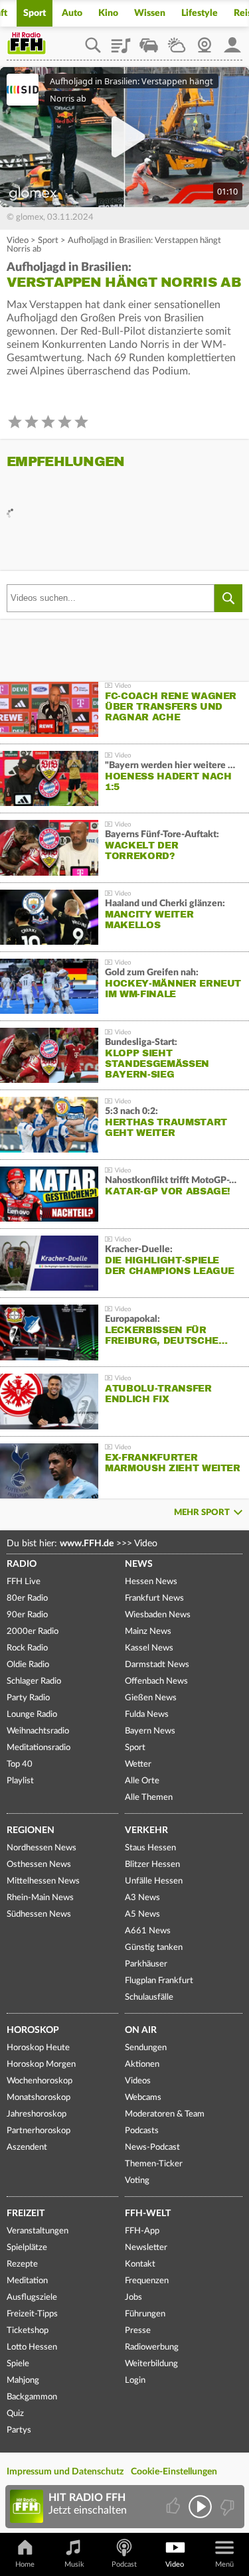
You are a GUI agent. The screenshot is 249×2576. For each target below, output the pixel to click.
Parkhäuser (146, 1964)
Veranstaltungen (38, 2231)
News (139, 1564)
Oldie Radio (28, 1665)
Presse (138, 2331)
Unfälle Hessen (154, 1881)
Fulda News (147, 1715)
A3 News (142, 1898)
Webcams (143, 2098)
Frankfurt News (154, 1598)
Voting (137, 2181)
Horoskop (33, 2030)
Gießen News (151, 1698)
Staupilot (149, 40)
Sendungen (146, 2048)
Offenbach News (156, 1681)
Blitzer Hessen (152, 1865)
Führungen (145, 2314)
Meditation (27, 2281)
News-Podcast (152, 2147)
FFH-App (142, 2231)
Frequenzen (147, 2281)
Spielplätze (27, 2248)
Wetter (177, 40)
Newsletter (146, 2248)
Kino (108, 13)
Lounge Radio (32, 1715)
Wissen (150, 13)
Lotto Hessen (32, 2347)
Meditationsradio (39, 1748)
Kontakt (140, 2264)
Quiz (15, 2414)
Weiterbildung (151, 2364)
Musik (74, 2564)
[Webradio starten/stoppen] (200, 2507)
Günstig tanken (154, 1948)
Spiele (18, 2364)
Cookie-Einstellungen (174, 2472)
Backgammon (32, 2397)
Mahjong (23, 2380)
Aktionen (142, 2064)
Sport (35, 13)
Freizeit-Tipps (32, 2314)
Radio (22, 1564)
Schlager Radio (34, 1681)
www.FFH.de (87, 1544)
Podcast (124, 2564)
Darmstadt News (157, 1665)
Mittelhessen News (43, 1881)
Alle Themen (149, 1798)
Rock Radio (27, 1648)
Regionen (31, 1830)
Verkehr (146, 1830)
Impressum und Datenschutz (65, 2472)
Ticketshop (28, 2331)
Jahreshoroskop (37, 2114)
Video (18, 241)
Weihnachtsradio (38, 1731)
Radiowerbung (152, 2347)
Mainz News (148, 1632)
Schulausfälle (149, 1997)
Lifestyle (200, 13)
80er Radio (27, 1598)
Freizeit (26, 2214)
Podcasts (142, 2131)
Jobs (133, 2297)
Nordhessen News (41, 1848)
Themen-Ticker (154, 2164)
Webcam (205, 40)
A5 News (142, 1914)
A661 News (148, 1931)
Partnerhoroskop (39, 2131)
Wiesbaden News (158, 1615)
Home (25, 2564)
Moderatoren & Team (165, 2114)
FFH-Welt (148, 2214)
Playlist (121, 40)
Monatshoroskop (39, 2098)
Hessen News (151, 1582)
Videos (138, 2081)
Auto (72, 13)
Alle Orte (142, 1781)
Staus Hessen (150, 1848)
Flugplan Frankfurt (159, 1981)
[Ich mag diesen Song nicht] (226, 2507)
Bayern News (150, 1731)
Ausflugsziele (32, 2297)
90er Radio (27, 1615)
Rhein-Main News (40, 1898)
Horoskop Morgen (41, 2064)
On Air (141, 2030)
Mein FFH (232, 40)
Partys (19, 2430)
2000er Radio (33, 1632)
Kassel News (149, 1648)
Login (135, 2380)
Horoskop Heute (38, 2048)
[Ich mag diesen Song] (174, 2507)
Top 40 (20, 1764)
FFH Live (24, 1582)
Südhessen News (39, 1914)
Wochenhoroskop (40, 2081)
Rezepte (22, 2264)
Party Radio (28, 1698)
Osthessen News (39, 1865)
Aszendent (27, 2147)
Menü (224, 2564)
